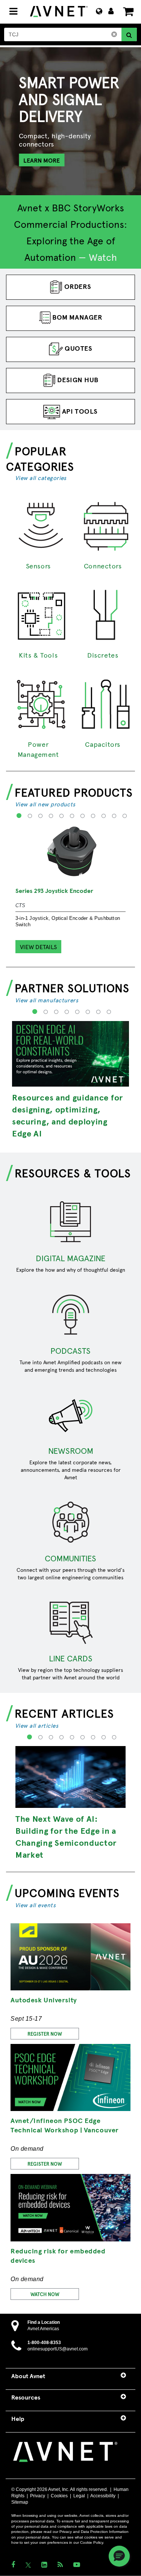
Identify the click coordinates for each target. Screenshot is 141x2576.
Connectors (103, 566)
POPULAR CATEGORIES (40, 458)
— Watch (98, 257)
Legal (79, 2496)
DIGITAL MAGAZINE (70, 1258)
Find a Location (44, 2322)
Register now (45, 2164)
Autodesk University (44, 2000)
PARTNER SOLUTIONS (72, 987)
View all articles (37, 1725)
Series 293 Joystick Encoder (54, 890)
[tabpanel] (70, 147)
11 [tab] (124, 821)
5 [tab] (60, 821)
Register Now (45, 2034)
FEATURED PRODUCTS (74, 792)
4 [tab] (50, 821)
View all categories (41, 478)
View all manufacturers (47, 1000)
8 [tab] (92, 821)
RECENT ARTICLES (64, 1713)
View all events (35, 1905)
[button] (119, 2556)
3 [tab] (39, 821)
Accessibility (103, 2496)
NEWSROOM (71, 1450)
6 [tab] (71, 821)
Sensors (38, 566)
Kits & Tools (38, 655)
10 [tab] (113, 821)
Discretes (103, 655)
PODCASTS (70, 1350)
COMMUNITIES (70, 1558)
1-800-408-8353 (44, 2343)
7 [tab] (81, 821)
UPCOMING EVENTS (67, 1892)
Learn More (42, 160)
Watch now (45, 2294)
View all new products (45, 804)
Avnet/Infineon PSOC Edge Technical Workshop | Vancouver (65, 2125)
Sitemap (20, 2502)
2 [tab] (29, 821)
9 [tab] (102, 821)
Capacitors (103, 744)
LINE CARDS (71, 1658)
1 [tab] (18, 821)
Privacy (38, 2496)
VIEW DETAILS (38, 946)
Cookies (59, 2496)
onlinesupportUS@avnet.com (58, 2349)
